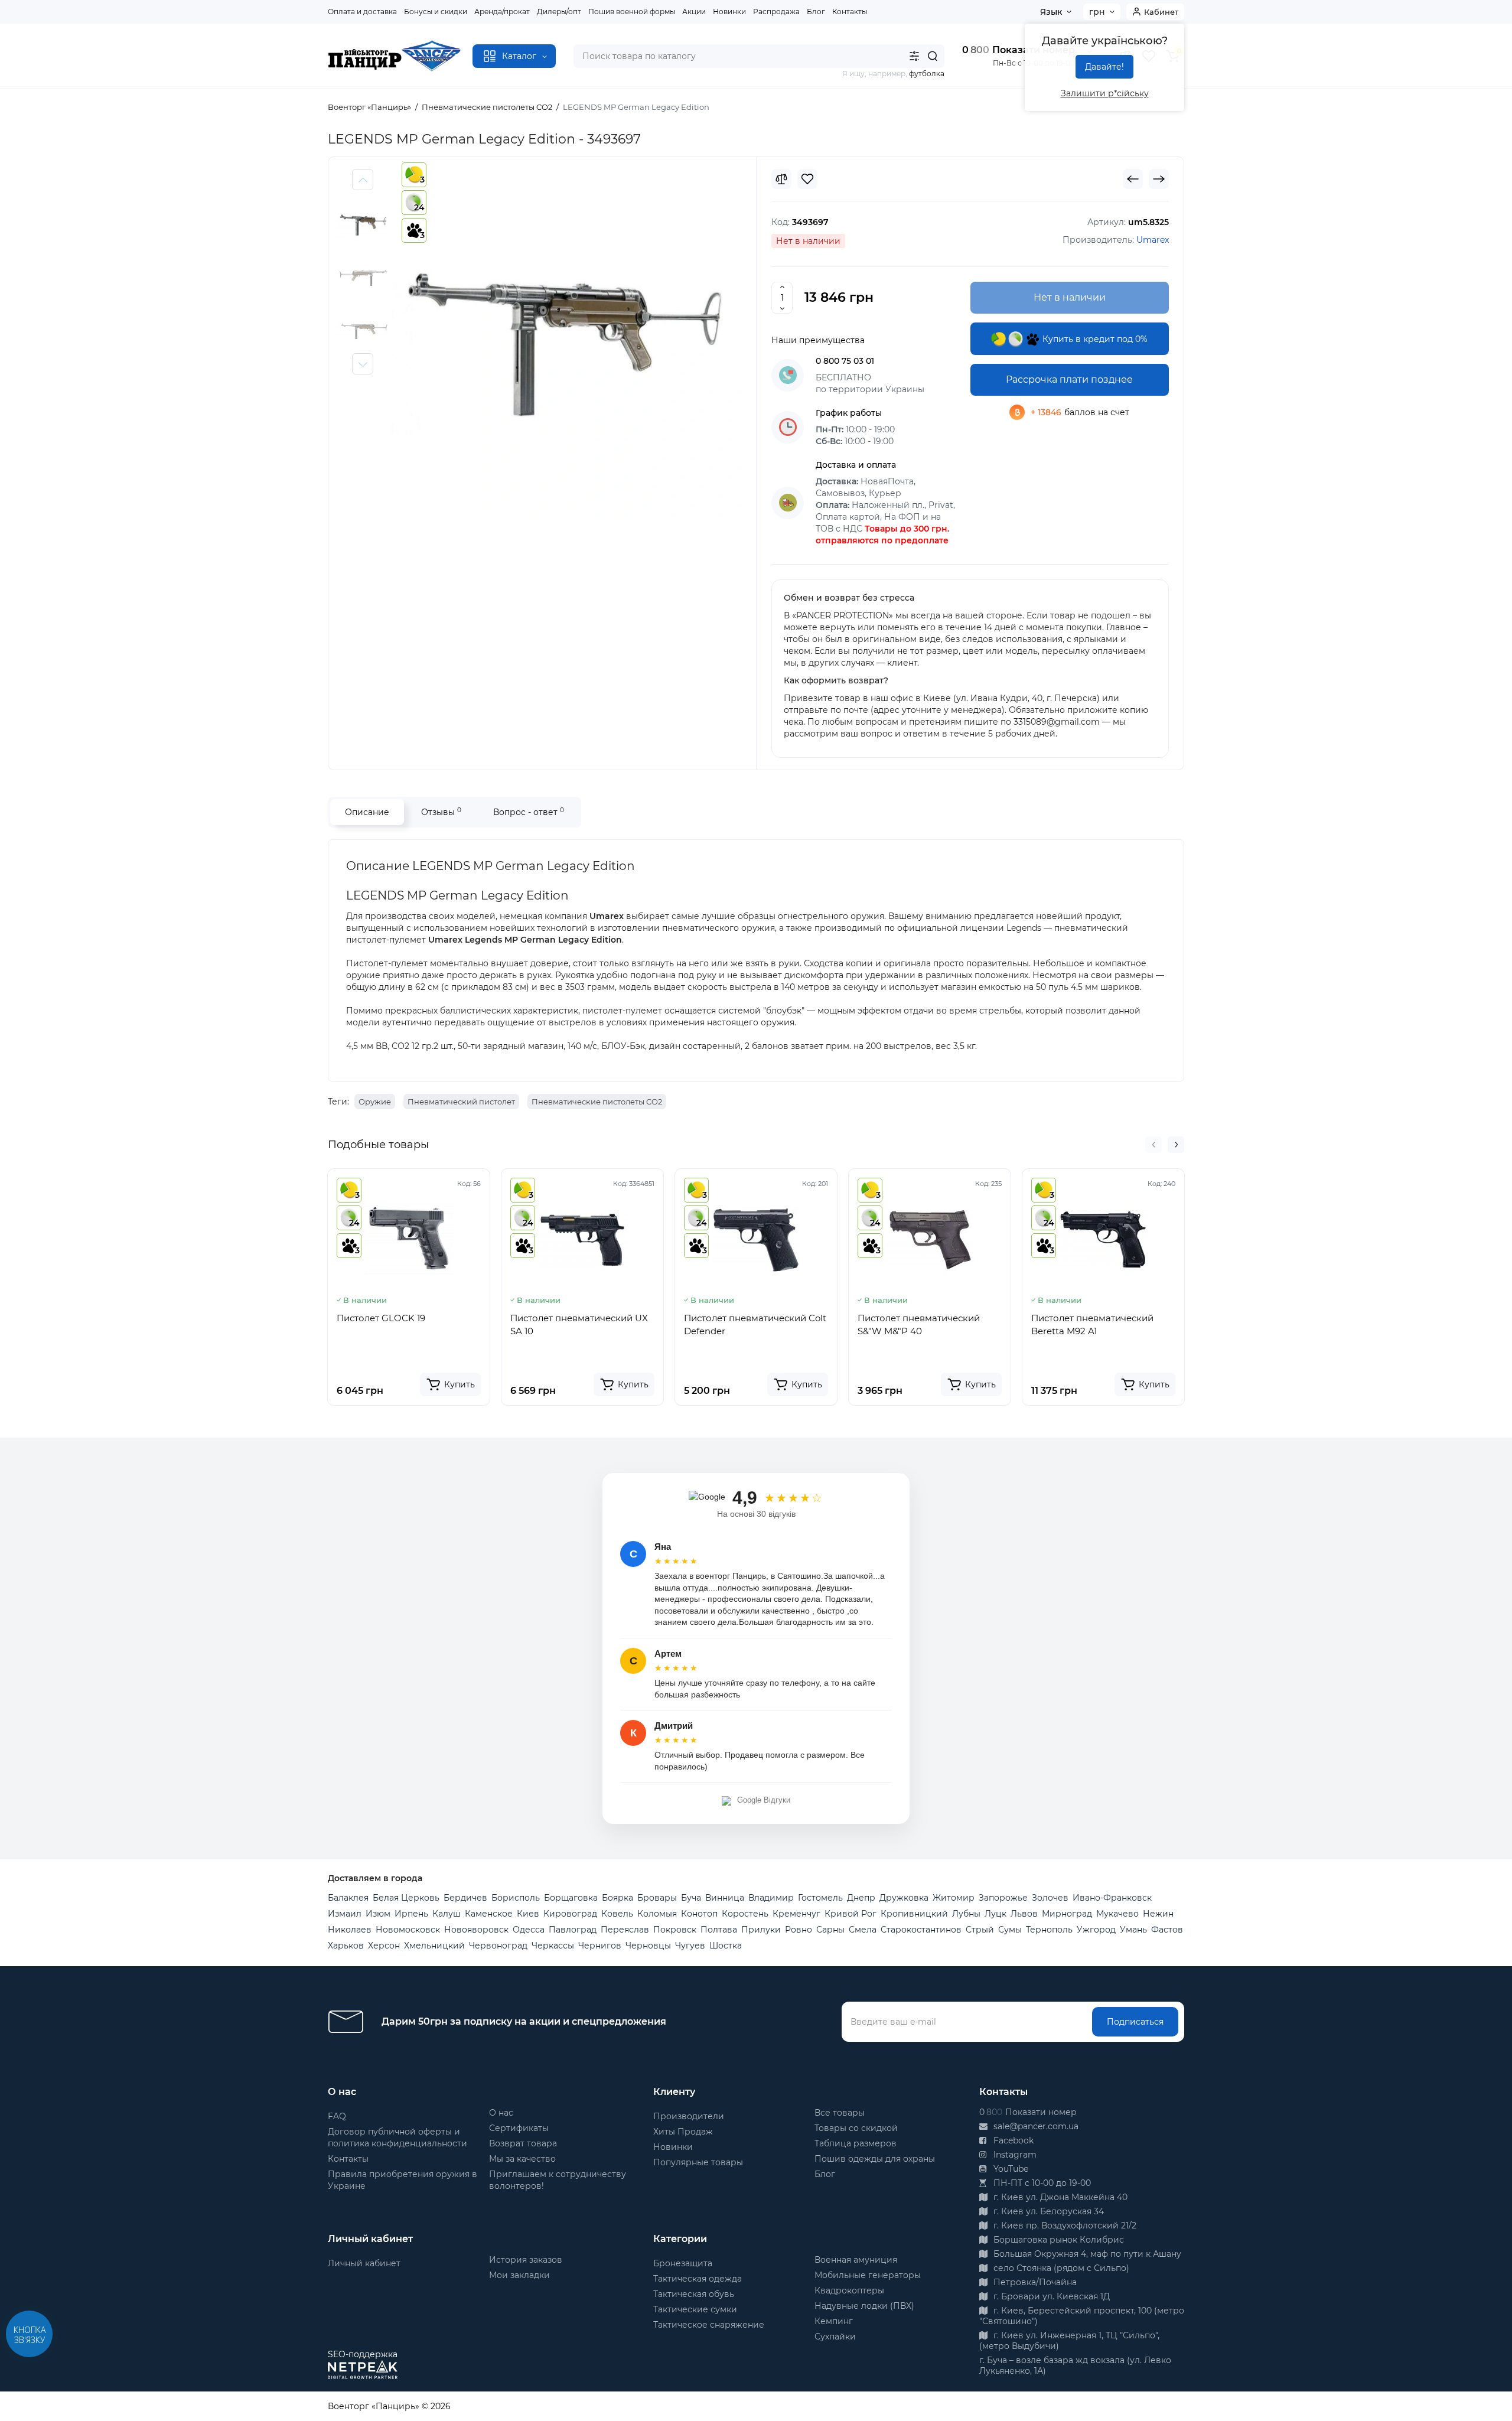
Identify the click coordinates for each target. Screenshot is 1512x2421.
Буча (691, 1898)
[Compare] (781, 179)
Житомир (954, 1898)
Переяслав (625, 1930)
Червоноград (498, 1946)
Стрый (980, 1930)
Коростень (745, 1914)
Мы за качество (522, 2159)
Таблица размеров (856, 2143)
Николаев (350, 1930)
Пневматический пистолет (461, 1102)
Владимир (771, 1898)
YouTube (1010, 2169)
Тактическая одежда (698, 2279)
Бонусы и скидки (436, 12)
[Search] (933, 56)
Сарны (830, 1930)
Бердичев (465, 1898)
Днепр (861, 1898)
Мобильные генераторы (868, 2275)
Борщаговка (571, 1898)
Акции (694, 12)
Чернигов (600, 1946)
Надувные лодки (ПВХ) (864, 2306)
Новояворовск (476, 1930)
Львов (1024, 1914)
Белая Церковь (406, 1898)
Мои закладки (519, 2275)
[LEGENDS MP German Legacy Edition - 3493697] (565, 345)
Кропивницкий (914, 1914)
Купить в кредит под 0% (1094, 339)
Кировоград (570, 1914)
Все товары (840, 2113)
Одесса (529, 1930)
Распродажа (776, 12)
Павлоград (573, 1930)
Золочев (1050, 1898)
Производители (689, 2116)
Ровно (799, 1930)
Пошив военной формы (632, 12)
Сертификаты (519, 2128)
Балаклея (348, 1898)
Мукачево (1117, 1914)
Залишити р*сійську (1105, 93)
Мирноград (1067, 1914)
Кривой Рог (850, 1914)
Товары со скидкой (856, 2128)
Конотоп (699, 1914)
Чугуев (690, 1946)
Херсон (384, 1946)
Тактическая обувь (694, 2294)
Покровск (675, 1930)
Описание (367, 812)
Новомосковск (408, 1930)
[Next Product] (1159, 179)
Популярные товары (698, 2162)
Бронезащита (683, 2263)
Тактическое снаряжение (709, 2325)
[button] (1153, 1145)
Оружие (375, 1102)
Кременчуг (796, 1914)
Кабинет (1161, 12)
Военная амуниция (856, 2260)
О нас (501, 2113)
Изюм (378, 1914)
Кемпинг (834, 2321)
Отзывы (441, 812)
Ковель (617, 1914)
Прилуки (761, 1930)
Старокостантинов (921, 1930)
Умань (1133, 1930)
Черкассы (553, 1946)
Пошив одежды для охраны (875, 2159)
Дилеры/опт (559, 12)
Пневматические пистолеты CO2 (597, 1102)
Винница (725, 1898)
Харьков (346, 1946)
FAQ (337, 2116)
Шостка (726, 1946)
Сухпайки (835, 2337)
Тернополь (1049, 1930)
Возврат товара (523, 2143)
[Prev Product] (1133, 179)
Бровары (657, 1898)
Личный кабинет (364, 2263)
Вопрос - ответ (529, 812)
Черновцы (648, 1946)
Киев (528, 1914)
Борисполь (516, 1898)
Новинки (729, 12)
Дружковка (904, 1898)
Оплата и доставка (362, 12)
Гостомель (820, 1898)
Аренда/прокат (502, 12)
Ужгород (1096, 1930)
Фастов (1167, 1930)
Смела (863, 1930)
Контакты (850, 12)
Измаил (345, 1914)
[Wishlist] (807, 179)
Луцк (995, 1914)
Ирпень (411, 1914)
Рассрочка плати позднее (1069, 379)
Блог (816, 12)
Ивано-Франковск (1112, 1898)
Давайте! (1104, 67)
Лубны (966, 1914)
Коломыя (657, 1914)
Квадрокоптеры (849, 2290)
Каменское (489, 1914)
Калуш (447, 1914)
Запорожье (1003, 1898)
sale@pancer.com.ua (1035, 2126)
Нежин (1158, 1914)
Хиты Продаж (683, 2132)
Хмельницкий (434, 1946)
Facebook (1012, 2140)
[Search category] (914, 56)
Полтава (719, 1930)
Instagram (1014, 2155)
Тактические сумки (695, 2309)
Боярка (617, 1898)
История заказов (526, 2260)
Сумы (1010, 1930)
